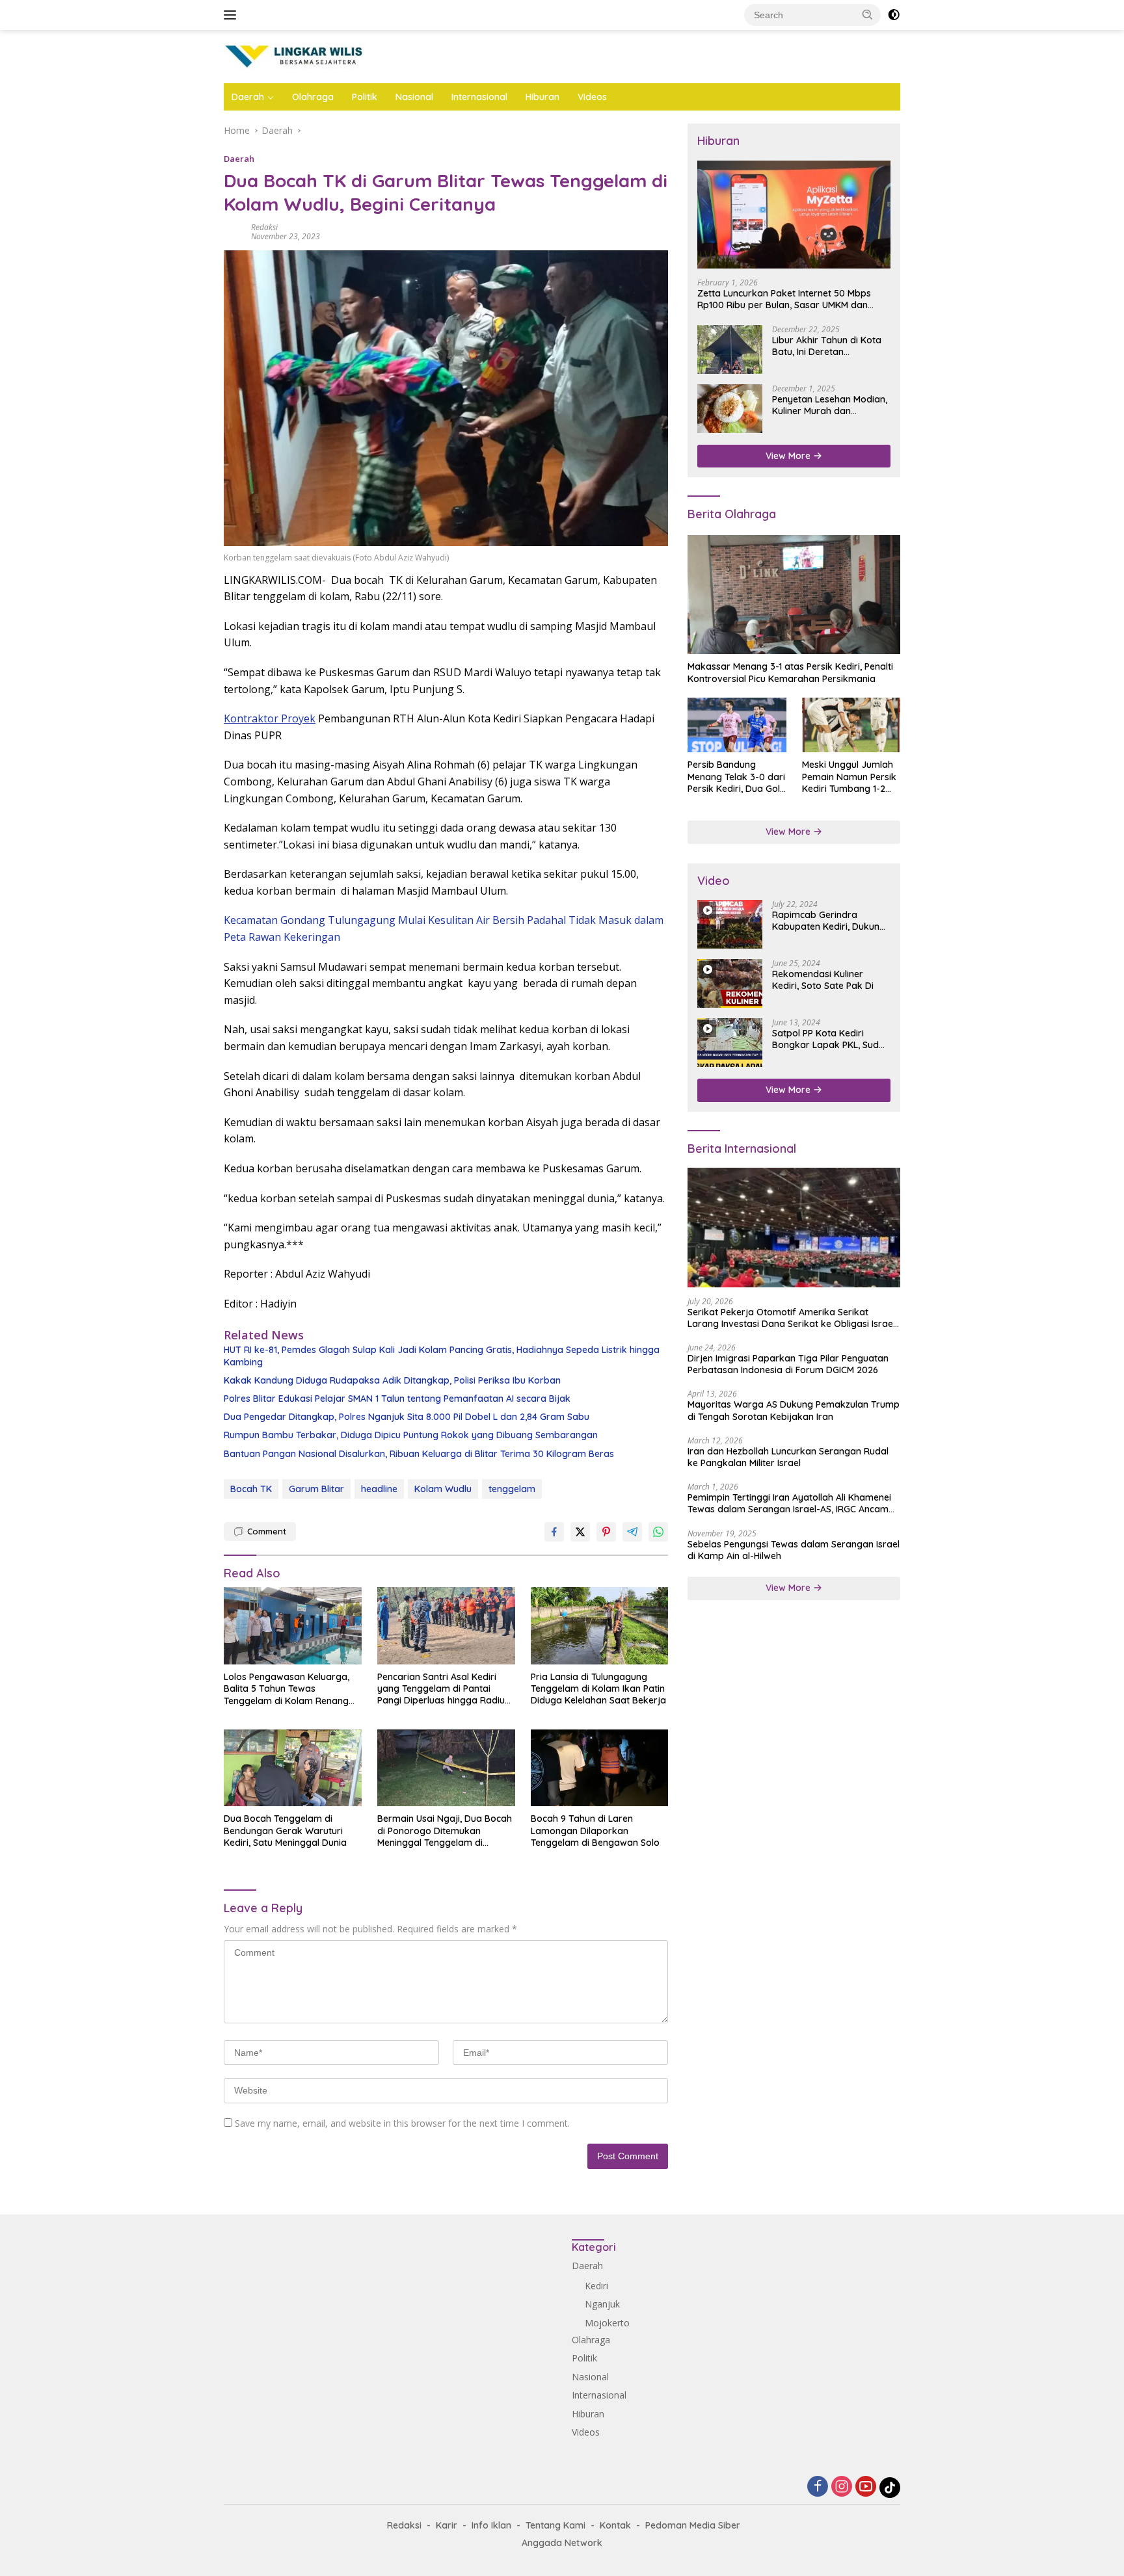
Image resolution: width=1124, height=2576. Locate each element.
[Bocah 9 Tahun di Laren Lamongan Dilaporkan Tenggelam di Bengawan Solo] (600, 1768)
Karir (447, 2525)
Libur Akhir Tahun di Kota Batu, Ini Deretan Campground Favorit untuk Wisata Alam (831, 346)
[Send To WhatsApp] (658, 1532)
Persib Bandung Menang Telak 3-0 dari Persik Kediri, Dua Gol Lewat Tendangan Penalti (736, 777)
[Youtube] (866, 2487)
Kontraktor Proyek (270, 718)
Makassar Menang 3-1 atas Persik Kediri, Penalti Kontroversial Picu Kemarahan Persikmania (790, 673)
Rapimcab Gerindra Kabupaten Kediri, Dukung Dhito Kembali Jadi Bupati (829, 921)
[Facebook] (818, 2487)
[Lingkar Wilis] (295, 56)
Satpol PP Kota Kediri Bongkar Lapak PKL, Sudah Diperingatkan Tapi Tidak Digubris (831, 1039)
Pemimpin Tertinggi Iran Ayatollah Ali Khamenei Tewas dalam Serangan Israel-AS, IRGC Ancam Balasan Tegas (789, 1503)
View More (789, 456)
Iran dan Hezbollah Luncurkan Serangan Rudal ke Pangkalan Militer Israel (788, 1457)
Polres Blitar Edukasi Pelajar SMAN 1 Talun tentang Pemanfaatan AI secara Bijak (397, 1399)
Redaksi (264, 227)
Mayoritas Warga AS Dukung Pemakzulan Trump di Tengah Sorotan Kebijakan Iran (794, 1411)
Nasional (414, 97)
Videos (592, 97)
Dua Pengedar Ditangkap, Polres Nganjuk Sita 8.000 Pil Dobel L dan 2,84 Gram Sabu (407, 1417)
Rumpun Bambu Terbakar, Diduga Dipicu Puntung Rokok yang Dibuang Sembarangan (411, 1435)
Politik (365, 97)
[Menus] (233, 15)
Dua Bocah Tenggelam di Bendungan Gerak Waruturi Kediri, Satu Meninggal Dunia (285, 1830)
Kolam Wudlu (443, 1489)
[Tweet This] (580, 1532)
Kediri (596, 2286)
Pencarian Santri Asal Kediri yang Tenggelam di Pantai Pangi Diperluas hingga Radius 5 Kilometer (443, 1689)
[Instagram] (842, 2487)
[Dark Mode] (894, 15)
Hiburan (542, 97)
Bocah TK (251, 1489)
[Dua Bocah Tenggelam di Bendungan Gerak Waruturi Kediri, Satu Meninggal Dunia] (293, 1768)
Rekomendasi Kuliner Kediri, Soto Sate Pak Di (823, 980)
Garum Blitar (316, 1489)
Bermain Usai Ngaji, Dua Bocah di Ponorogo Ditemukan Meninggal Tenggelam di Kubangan (445, 1831)
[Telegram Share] (632, 1532)
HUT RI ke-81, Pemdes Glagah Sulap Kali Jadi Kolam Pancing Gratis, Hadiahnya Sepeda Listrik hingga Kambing (442, 1356)
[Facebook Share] (554, 1532)
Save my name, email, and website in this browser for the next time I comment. (402, 2123)
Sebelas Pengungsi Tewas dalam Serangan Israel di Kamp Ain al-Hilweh (794, 1550)
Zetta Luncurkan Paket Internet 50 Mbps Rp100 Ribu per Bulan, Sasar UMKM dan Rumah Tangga (784, 299)
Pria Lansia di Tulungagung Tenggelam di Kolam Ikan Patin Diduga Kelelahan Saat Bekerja (598, 1689)
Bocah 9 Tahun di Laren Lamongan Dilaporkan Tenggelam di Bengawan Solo (595, 1830)
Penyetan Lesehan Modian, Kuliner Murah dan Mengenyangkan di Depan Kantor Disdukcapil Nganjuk (830, 405)
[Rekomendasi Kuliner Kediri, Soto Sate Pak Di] (730, 983)
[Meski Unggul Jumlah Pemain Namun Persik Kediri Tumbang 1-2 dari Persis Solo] (851, 725)
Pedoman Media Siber (693, 2525)
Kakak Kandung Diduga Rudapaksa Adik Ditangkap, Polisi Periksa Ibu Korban (392, 1380)
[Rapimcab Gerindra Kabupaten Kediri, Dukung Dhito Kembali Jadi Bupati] (730, 924)
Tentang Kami (555, 2525)
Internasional (479, 97)
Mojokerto (607, 2323)
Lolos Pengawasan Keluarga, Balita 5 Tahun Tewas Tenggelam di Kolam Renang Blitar (287, 1689)
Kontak (615, 2525)
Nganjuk (602, 2304)
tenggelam (512, 1489)
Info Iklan (491, 2525)
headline (379, 1489)
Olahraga (313, 97)
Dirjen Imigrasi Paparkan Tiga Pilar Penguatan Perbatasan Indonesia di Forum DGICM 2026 (788, 1364)
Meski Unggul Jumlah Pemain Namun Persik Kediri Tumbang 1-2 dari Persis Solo (849, 777)
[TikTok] (890, 2488)
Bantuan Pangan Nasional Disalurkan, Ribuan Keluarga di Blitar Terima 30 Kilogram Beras (419, 1454)
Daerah (248, 97)
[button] (868, 14)
